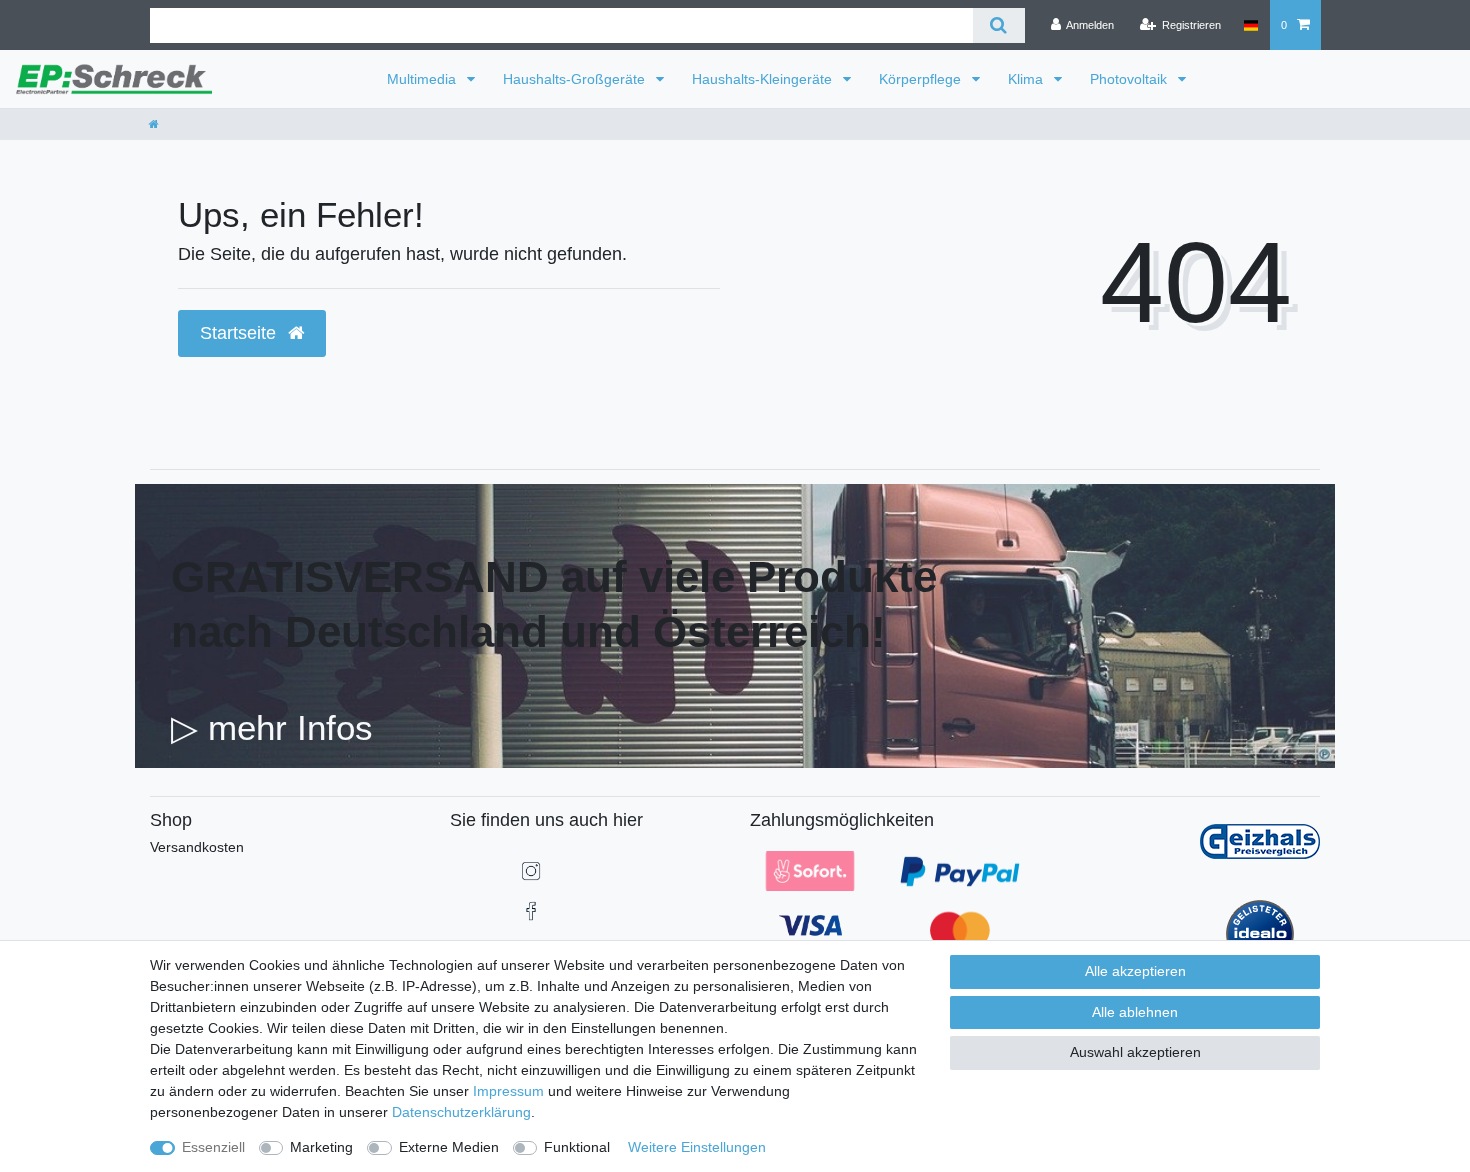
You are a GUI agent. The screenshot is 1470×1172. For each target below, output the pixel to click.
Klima (1027, 79)
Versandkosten (197, 847)
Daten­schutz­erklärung (461, 1112)
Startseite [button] (240, 333)
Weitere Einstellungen (697, 1147)
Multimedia (423, 79)
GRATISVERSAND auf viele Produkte (554, 576)
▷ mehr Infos (272, 727)
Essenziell (213, 1147)
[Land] (1250, 25)
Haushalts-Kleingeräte (764, 79)
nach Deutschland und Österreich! (528, 631)
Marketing (321, 1147)
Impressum (508, 1091)
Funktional (577, 1147)
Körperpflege (922, 79)
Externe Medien (449, 1147)
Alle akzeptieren (1135, 971)
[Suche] (998, 25)
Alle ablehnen (1135, 1012)
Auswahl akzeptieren (1135, 1052)
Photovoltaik (1130, 79)
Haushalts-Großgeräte (576, 79)
